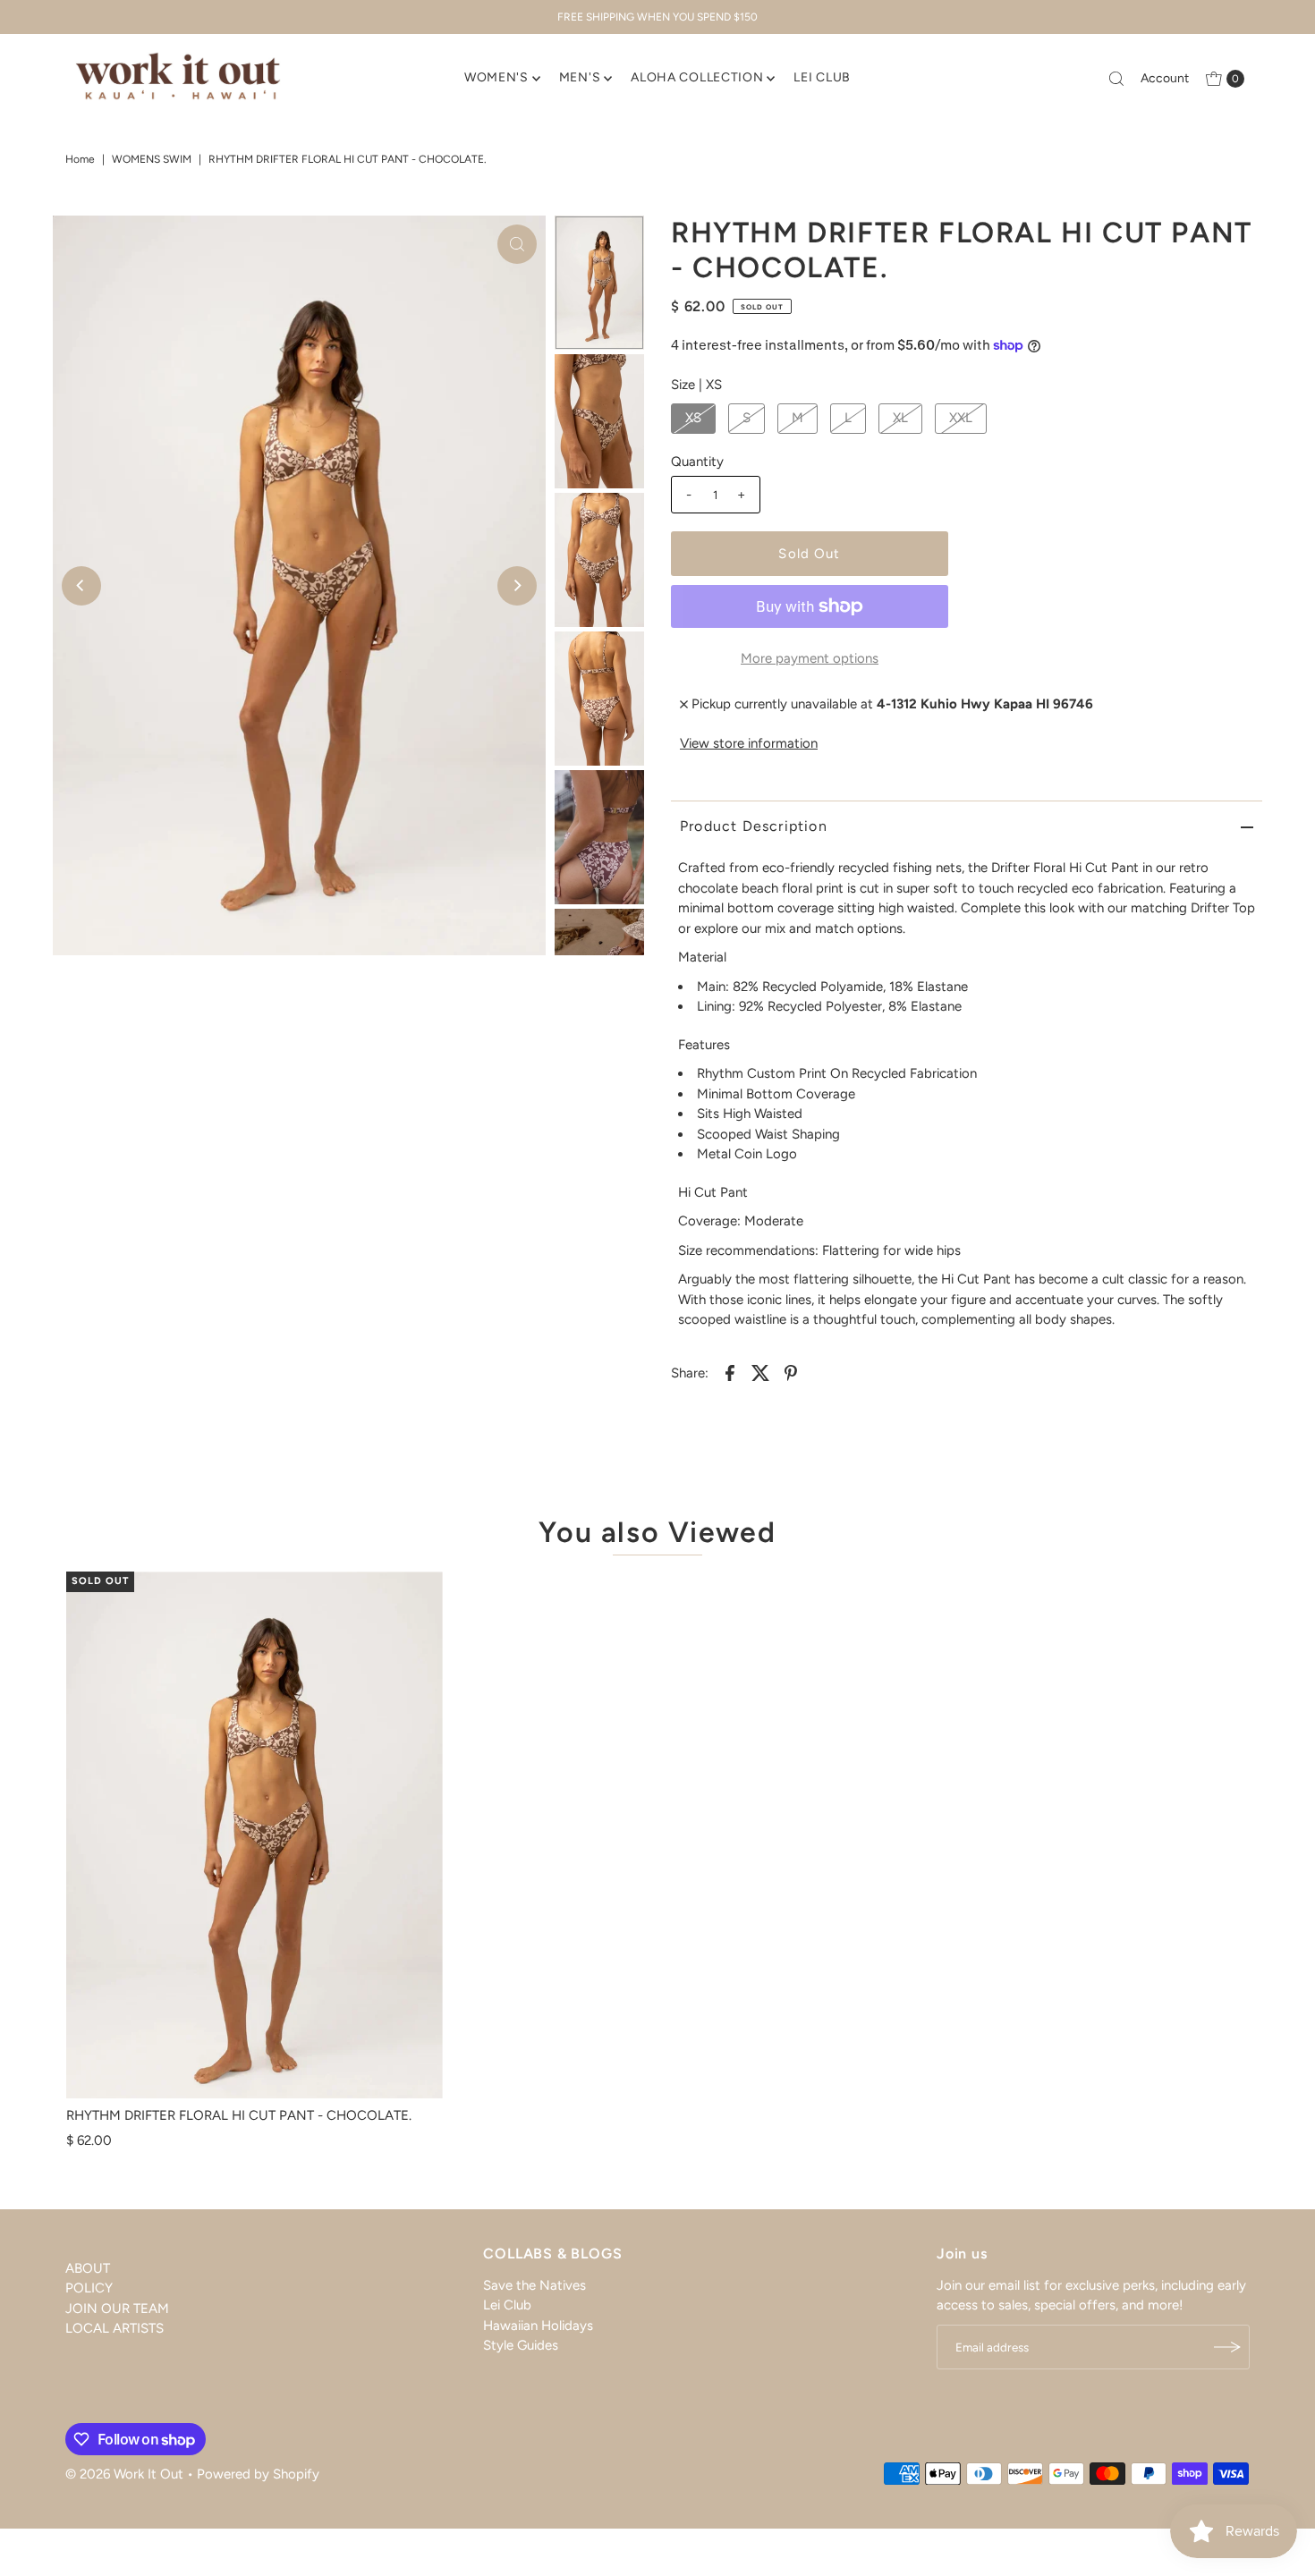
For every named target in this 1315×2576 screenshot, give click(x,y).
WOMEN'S (496, 77)
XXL (961, 418)
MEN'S (580, 77)
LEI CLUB (822, 77)
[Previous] (81, 586)
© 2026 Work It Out (124, 2474)
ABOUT (88, 2268)
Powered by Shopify (258, 2474)
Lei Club (507, 2305)
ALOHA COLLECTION (697, 77)
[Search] (1116, 79)
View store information (749, 743)
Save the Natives (534, 2285)
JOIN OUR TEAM (117, 2309)
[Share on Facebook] (730, 1372)
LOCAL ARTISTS (115, 2328)
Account (1165, 78)
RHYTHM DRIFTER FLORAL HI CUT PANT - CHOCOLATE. (239, 2115)
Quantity (697, 462)
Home (80, 159)
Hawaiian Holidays (538, 2326)
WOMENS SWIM (152, 159)
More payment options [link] (810, 658)
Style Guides (521, 2345)
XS (693, 418)
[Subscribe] (1227, 2347)
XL (900, 418)
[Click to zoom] (517, 244)
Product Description (754, 826)
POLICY (89, 2288)
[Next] (517, 586)
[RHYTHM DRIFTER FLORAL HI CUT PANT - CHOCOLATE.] (255, 1835)
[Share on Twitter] (760, 1372)
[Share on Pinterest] (791, 1372)
